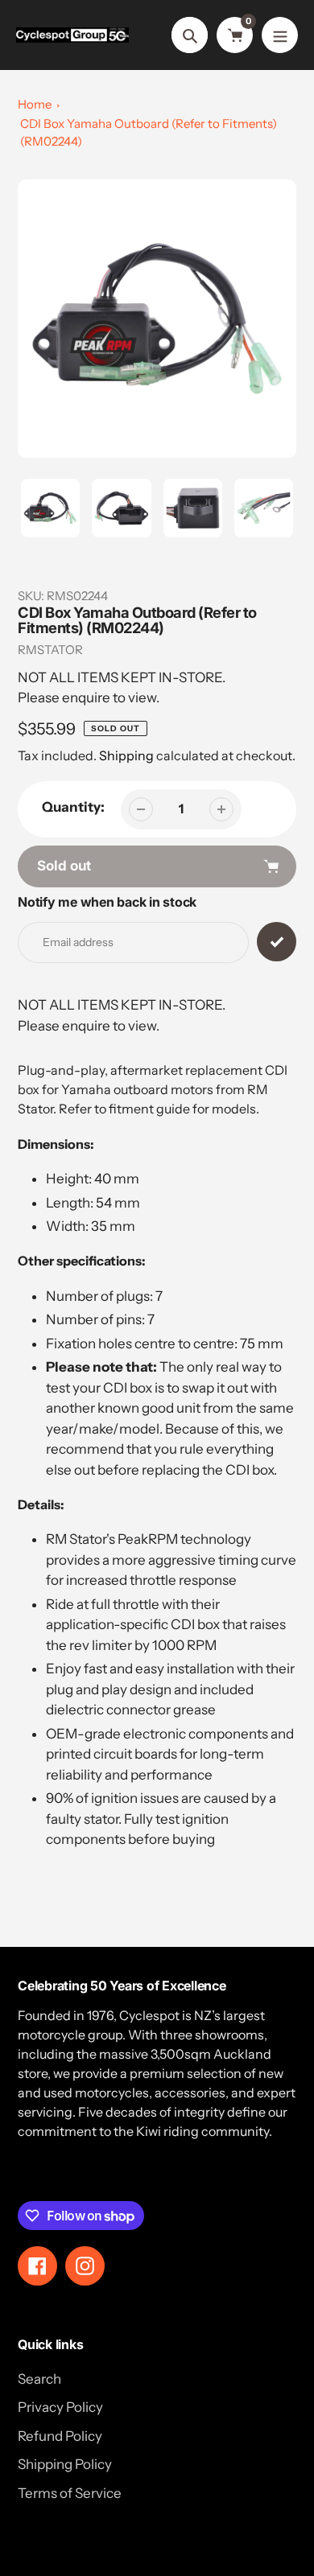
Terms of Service (70, 2493)
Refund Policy (60, 2436)
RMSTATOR (50, 650)
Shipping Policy (65, 2464)
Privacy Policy (60, 2407)
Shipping (126, 755)
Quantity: (73, 807)
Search (39, 2379)
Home (35, 104)
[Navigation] (280, 35)
